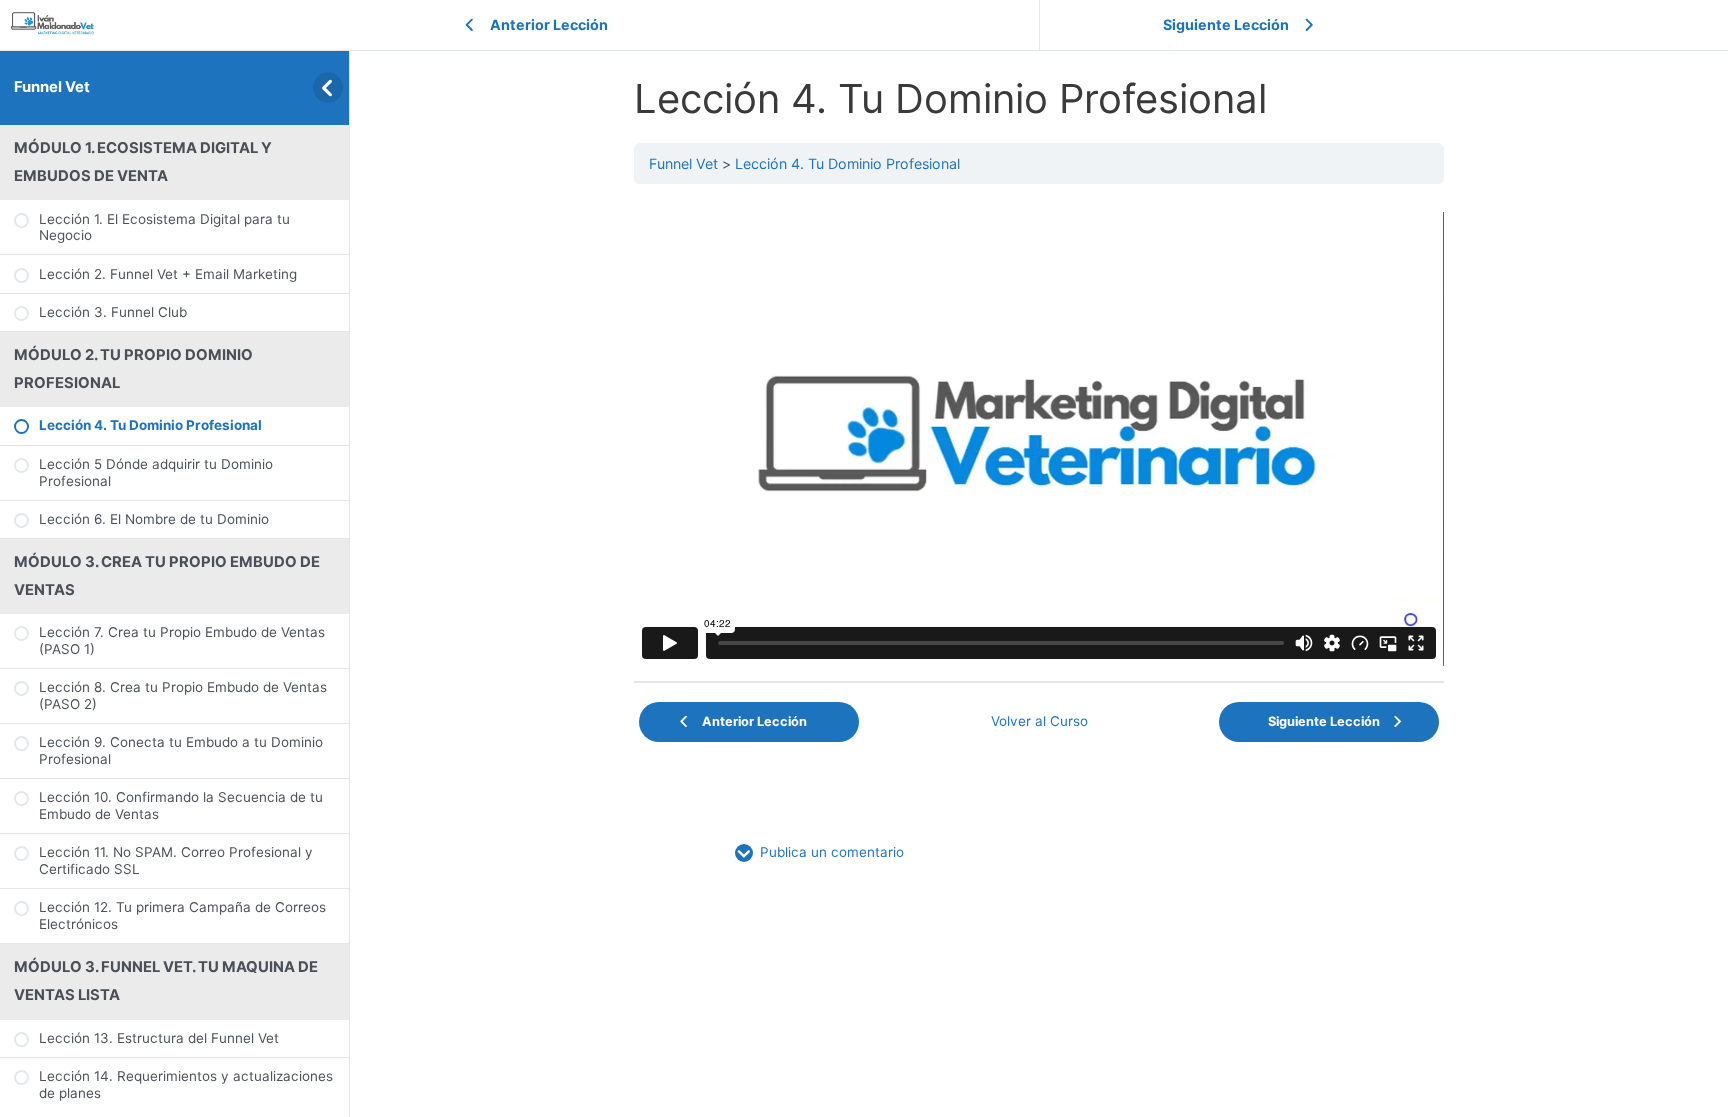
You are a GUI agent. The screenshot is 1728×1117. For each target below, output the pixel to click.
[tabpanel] (1039, 439)
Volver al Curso (1039, 721)
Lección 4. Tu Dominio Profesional (847, 163)
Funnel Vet (52, 87)
